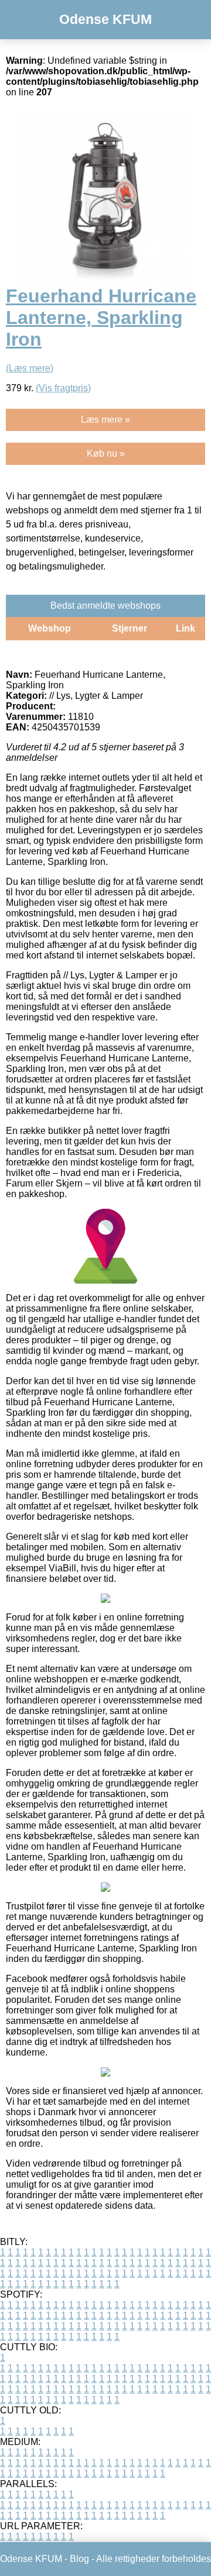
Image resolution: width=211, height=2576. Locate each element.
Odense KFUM (105, 19)
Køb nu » (106, 454)
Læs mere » (105, 420)
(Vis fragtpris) (63, 388)
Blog (79, 2559)
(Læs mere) (30, 368)
